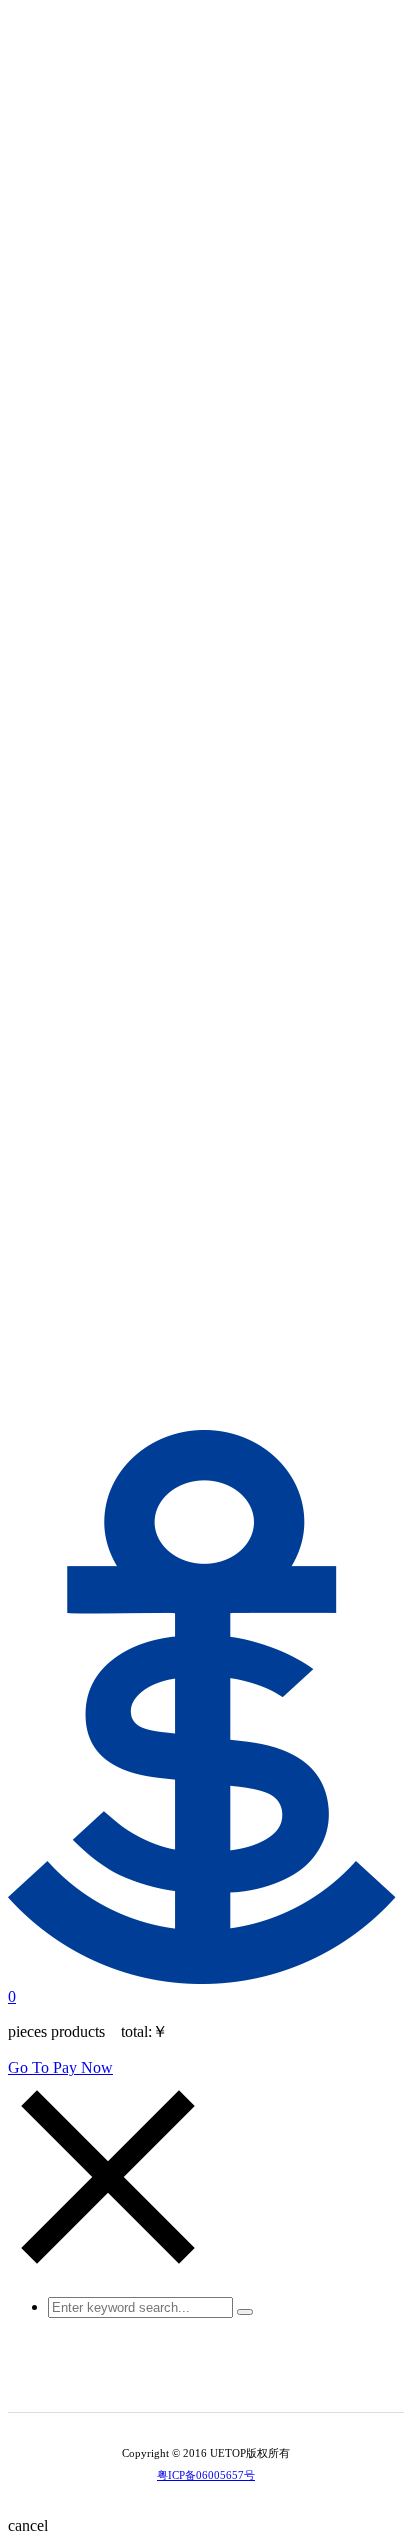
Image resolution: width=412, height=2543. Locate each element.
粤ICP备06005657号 (206, 2475)
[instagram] (220, 2380)
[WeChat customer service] (192, 2380)
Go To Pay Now (60, 2067)
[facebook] (248, 2380)
